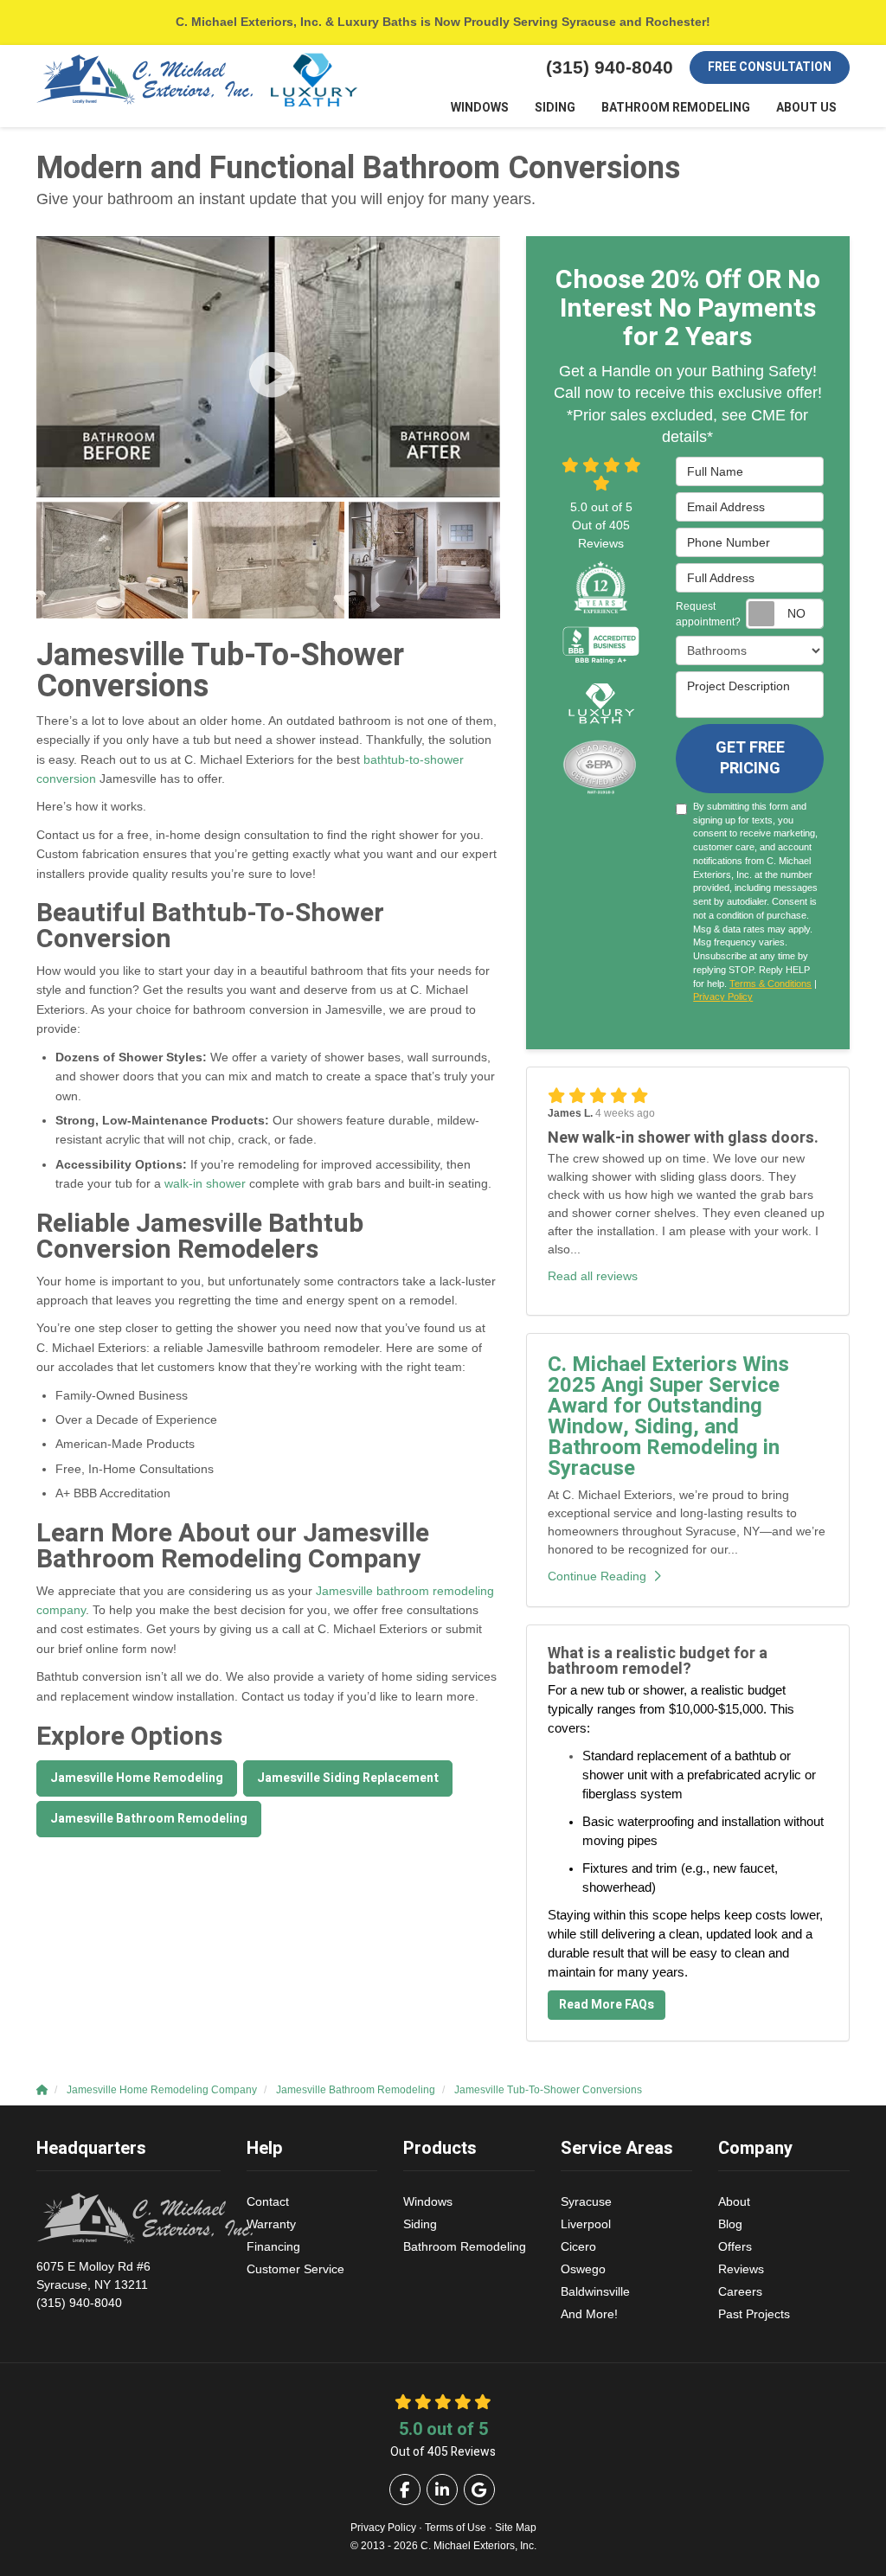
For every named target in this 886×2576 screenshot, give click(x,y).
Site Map (516, 2528)
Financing (273, 2246)
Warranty (271, 2224)
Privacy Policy (723, 996)
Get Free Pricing (750, 758)
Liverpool (586, 2224)
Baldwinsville (595, 2291)
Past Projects (754, 2314)
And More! (589, 2314)
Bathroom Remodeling (465, 2246)
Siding (420, 2224)
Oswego (583, 2269)
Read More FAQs (607, 2005)
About (734, 2201)
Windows (428, 2201)
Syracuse (586, 2201)
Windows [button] (480, 108)
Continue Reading (597, 1576)
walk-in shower (205, 1183)
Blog (730, 2224)
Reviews (741, 2269)
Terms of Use (456, 2528)
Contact (268, 2201)
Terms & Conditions (770, 984)
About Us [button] (806, 108)
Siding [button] (555, 108)
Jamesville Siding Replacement (348, 1778)
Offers (735, 2246)
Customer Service (295, 2269)
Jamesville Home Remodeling (137, 1778)
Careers (740, 2291)
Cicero (578, 2246)
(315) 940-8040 (93, 2284)
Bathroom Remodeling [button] (676, 108)
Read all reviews (593, 1276)
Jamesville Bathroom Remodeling (149, 1819)
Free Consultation (770, 67)
